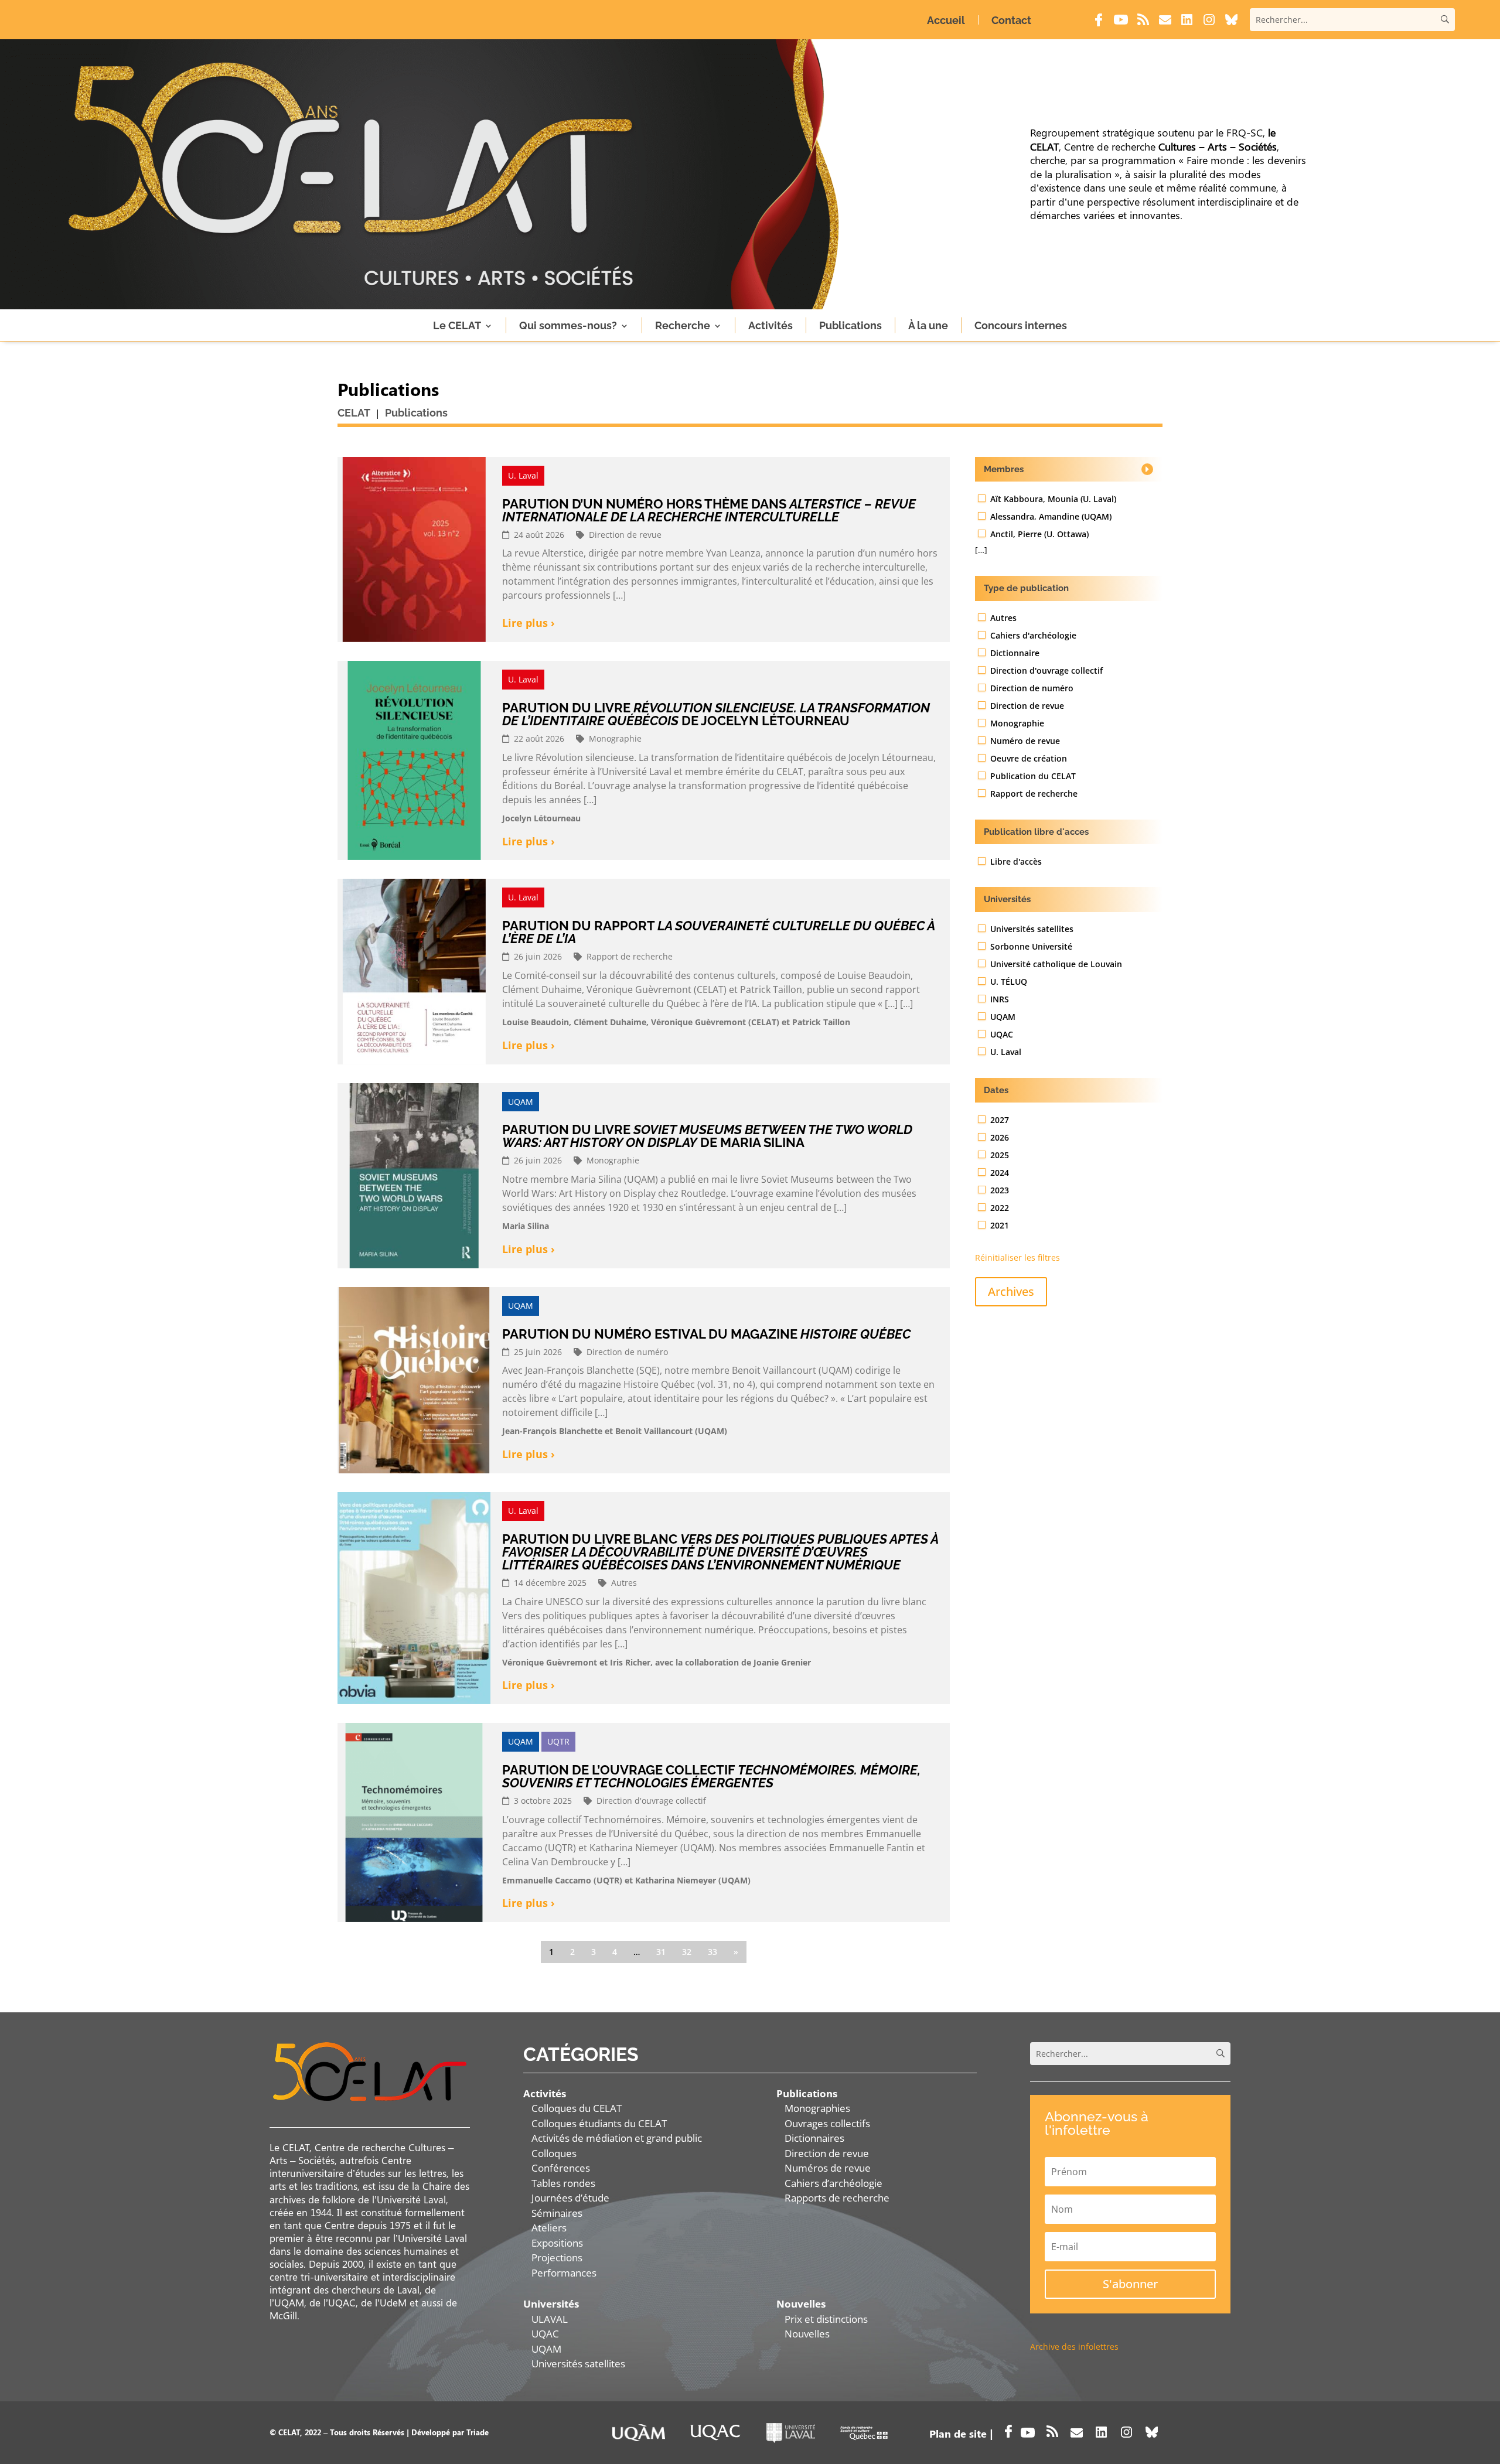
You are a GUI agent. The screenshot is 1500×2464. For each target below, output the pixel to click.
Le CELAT (457, 325)
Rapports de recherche (837, 2198)
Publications (850, 325)
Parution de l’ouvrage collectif (711, 1776)
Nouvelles (807, 2334)
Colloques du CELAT (577, 2108)
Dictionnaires (814, 2138)
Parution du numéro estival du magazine (706, 1334)
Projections (557, 2257)
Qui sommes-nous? (568, 325)
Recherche (683, 325)
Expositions (557, 2243)
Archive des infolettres (1074, 2347)
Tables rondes (563, 2183)
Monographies (817, 2108)
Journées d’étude (570, 2198)
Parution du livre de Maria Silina (707, 1136)
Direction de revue (827, 2153)
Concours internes (1021, 325)
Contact (1011, 20)
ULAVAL (550, 2319)
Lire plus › (529, 623)
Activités (771, 325)
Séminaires (557, 2213)
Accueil (946, 20)
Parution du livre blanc (720, 1552)
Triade (478, 2432)
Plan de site (958, 2434)
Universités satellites (578, 2364)
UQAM (546, 2349)
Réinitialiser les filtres (1017, 1257)
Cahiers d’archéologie (833, 2183)
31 (661, 1952)
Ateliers (549, 2228)
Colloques (554, 2153)
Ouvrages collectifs (827, 2123)
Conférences (561, 2168)
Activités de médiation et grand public (617, 2138)
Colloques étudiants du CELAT (599, 2123)
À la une (928, 325)
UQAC (545, 2334)
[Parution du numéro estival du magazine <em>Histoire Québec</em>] (414, 1380)
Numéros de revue (828, 2168)
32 (687, 1952)
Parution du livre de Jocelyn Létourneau (716, 714)
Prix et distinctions (826, 2319)
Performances (564, 2273)
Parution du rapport (718, 932)
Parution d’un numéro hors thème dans (709, 510)
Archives (1011, 1291)
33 (712, 1952)
